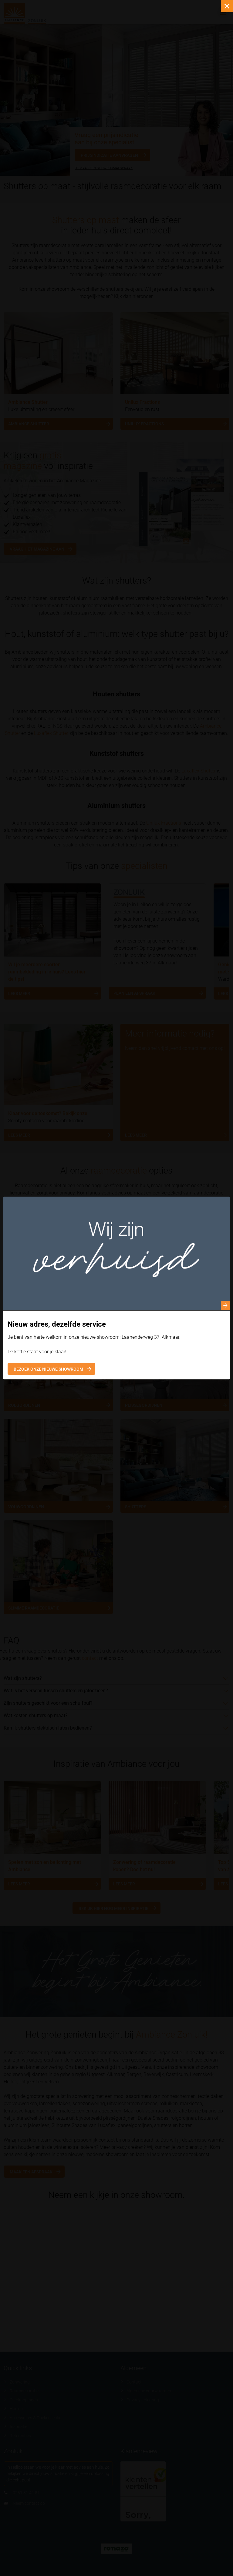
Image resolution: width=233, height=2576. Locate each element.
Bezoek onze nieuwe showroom (48, 1369)
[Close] (227, 6)
